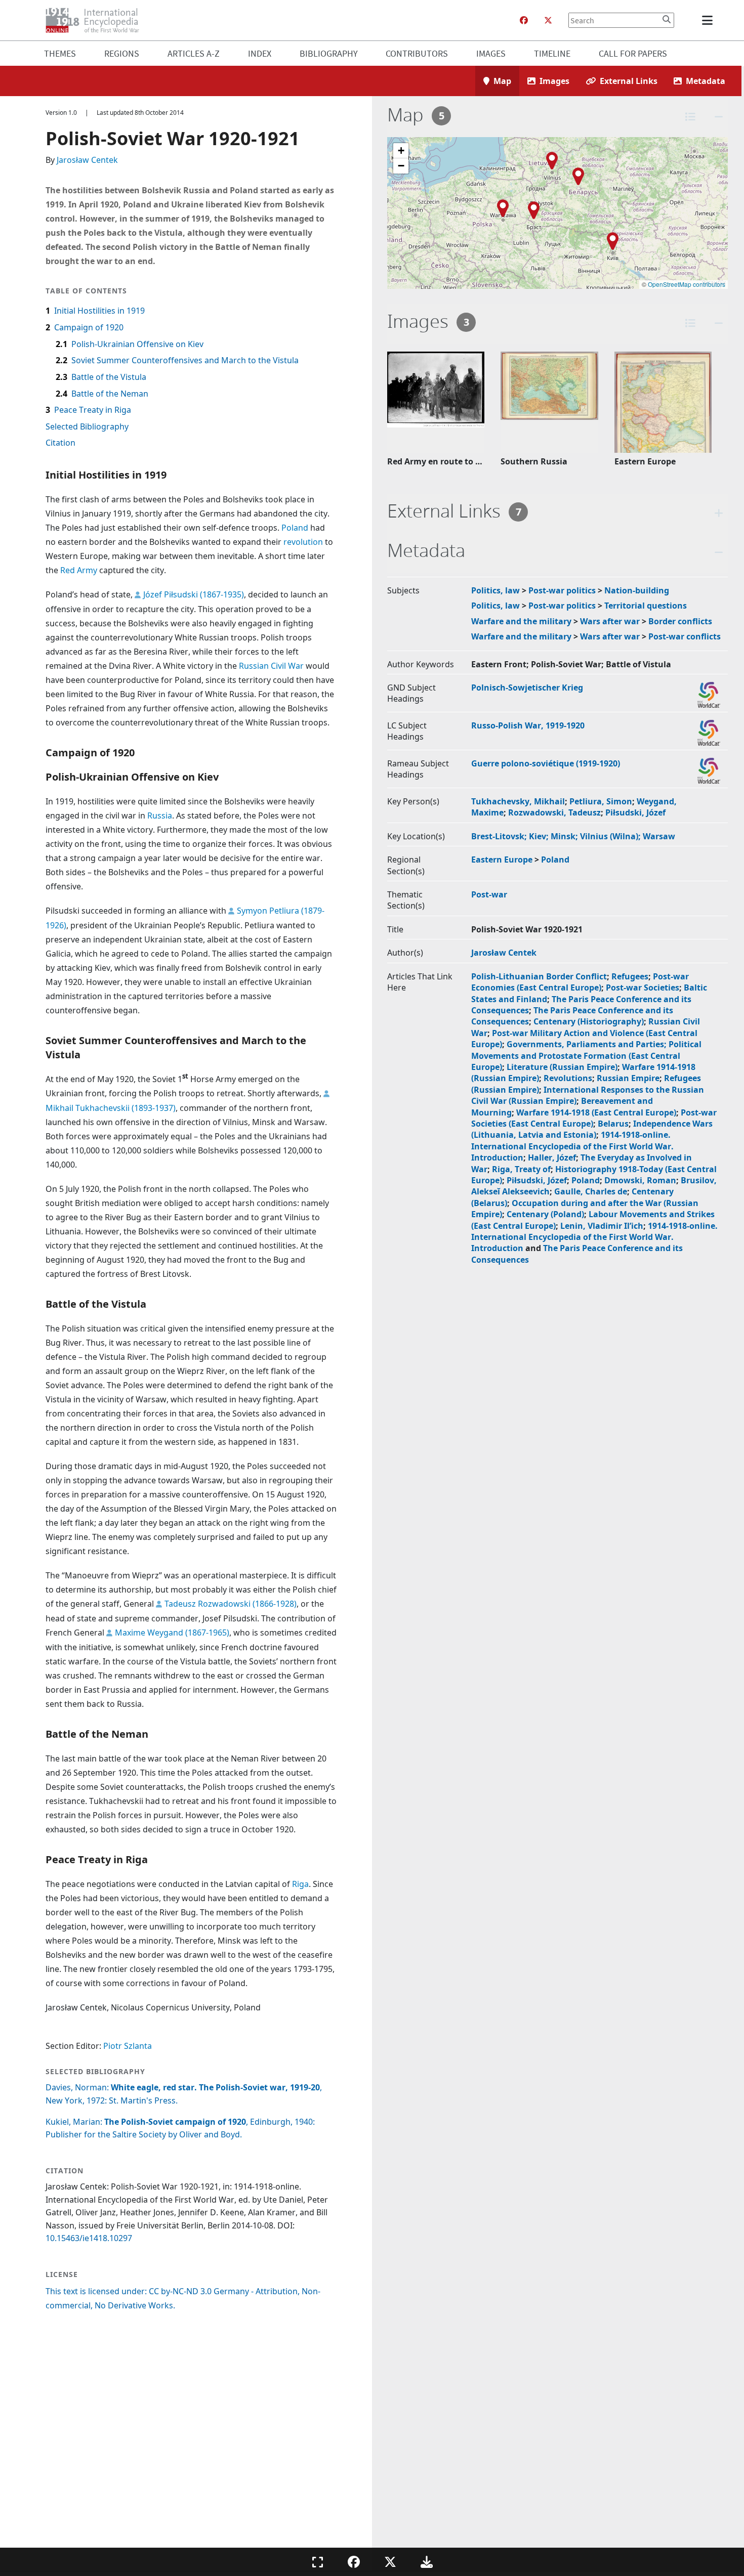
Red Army (79, 570)
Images (491, 53)
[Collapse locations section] (719, 117)
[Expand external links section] (719, 513)
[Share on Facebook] (354, 2562)
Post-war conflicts (685, 636)
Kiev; (540, 836)
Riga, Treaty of (521, 1169)
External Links (629, 81)
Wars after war (610, 621)
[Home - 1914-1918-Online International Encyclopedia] (96, 20)
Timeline (552, 53)
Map (502, 81)
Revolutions (568, 1078)
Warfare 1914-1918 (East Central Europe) (596, 1112)
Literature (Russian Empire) (562, 1067)
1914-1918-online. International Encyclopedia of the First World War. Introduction (572, 1146)
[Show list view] (690, 117)
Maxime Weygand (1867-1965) (172, 1633)
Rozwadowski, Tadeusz (554, 812)
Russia (160, 815)
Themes (60, 53)
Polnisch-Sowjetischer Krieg (527, 688)
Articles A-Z (194, 53)
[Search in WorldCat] (709, 695)
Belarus (613, 1124)
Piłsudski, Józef (635, 812)
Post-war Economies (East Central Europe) (580, 982)
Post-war (489, 894)
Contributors (417, 53)
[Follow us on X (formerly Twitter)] (548, 20)
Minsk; (565, 836)
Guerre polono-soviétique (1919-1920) (546, 763)
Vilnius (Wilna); (611, 836)
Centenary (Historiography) (589, 1021)
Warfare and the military (521, 621)
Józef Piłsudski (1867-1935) (194, 594)
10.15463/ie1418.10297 (89, 2238)
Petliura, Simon (601, 801)
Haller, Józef (552, 1157)
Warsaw (659, 836)
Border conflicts (680, 621)
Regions (122, 53)
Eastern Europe (502, 860)
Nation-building (637, 590)
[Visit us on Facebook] (524, 20)
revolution (303, 542)
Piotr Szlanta (128, 2046)
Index (260, 53)
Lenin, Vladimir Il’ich (602, 1226)
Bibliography (329, 53)
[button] (534, 210)
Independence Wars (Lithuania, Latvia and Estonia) (592, 1129)
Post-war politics (562, 590)
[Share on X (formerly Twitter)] (390, 2562)
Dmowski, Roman (640, 1180)
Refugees (630, 976)
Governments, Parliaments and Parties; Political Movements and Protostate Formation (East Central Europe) (586, 1056)
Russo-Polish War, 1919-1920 (528, 725)
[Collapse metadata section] (719, 552)
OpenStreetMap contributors (687, 284)
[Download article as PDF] (427, 2562)
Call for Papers (633, 53)
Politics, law (495, 590)
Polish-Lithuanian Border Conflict (539, 976)
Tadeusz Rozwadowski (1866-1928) (231, 1604)
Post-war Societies (643, 988)
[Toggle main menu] (709, 20)
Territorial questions (646, 606)
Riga (300, 1884)
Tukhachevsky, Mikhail (518, 801)
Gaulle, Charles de (591, 1191)
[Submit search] (667, 19)
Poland (295, 528)
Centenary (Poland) (545, 1214)
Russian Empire (628, 1078)
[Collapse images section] (719, 323)
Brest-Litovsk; (500, 836)
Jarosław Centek (87, 160)
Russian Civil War (271, 666)
